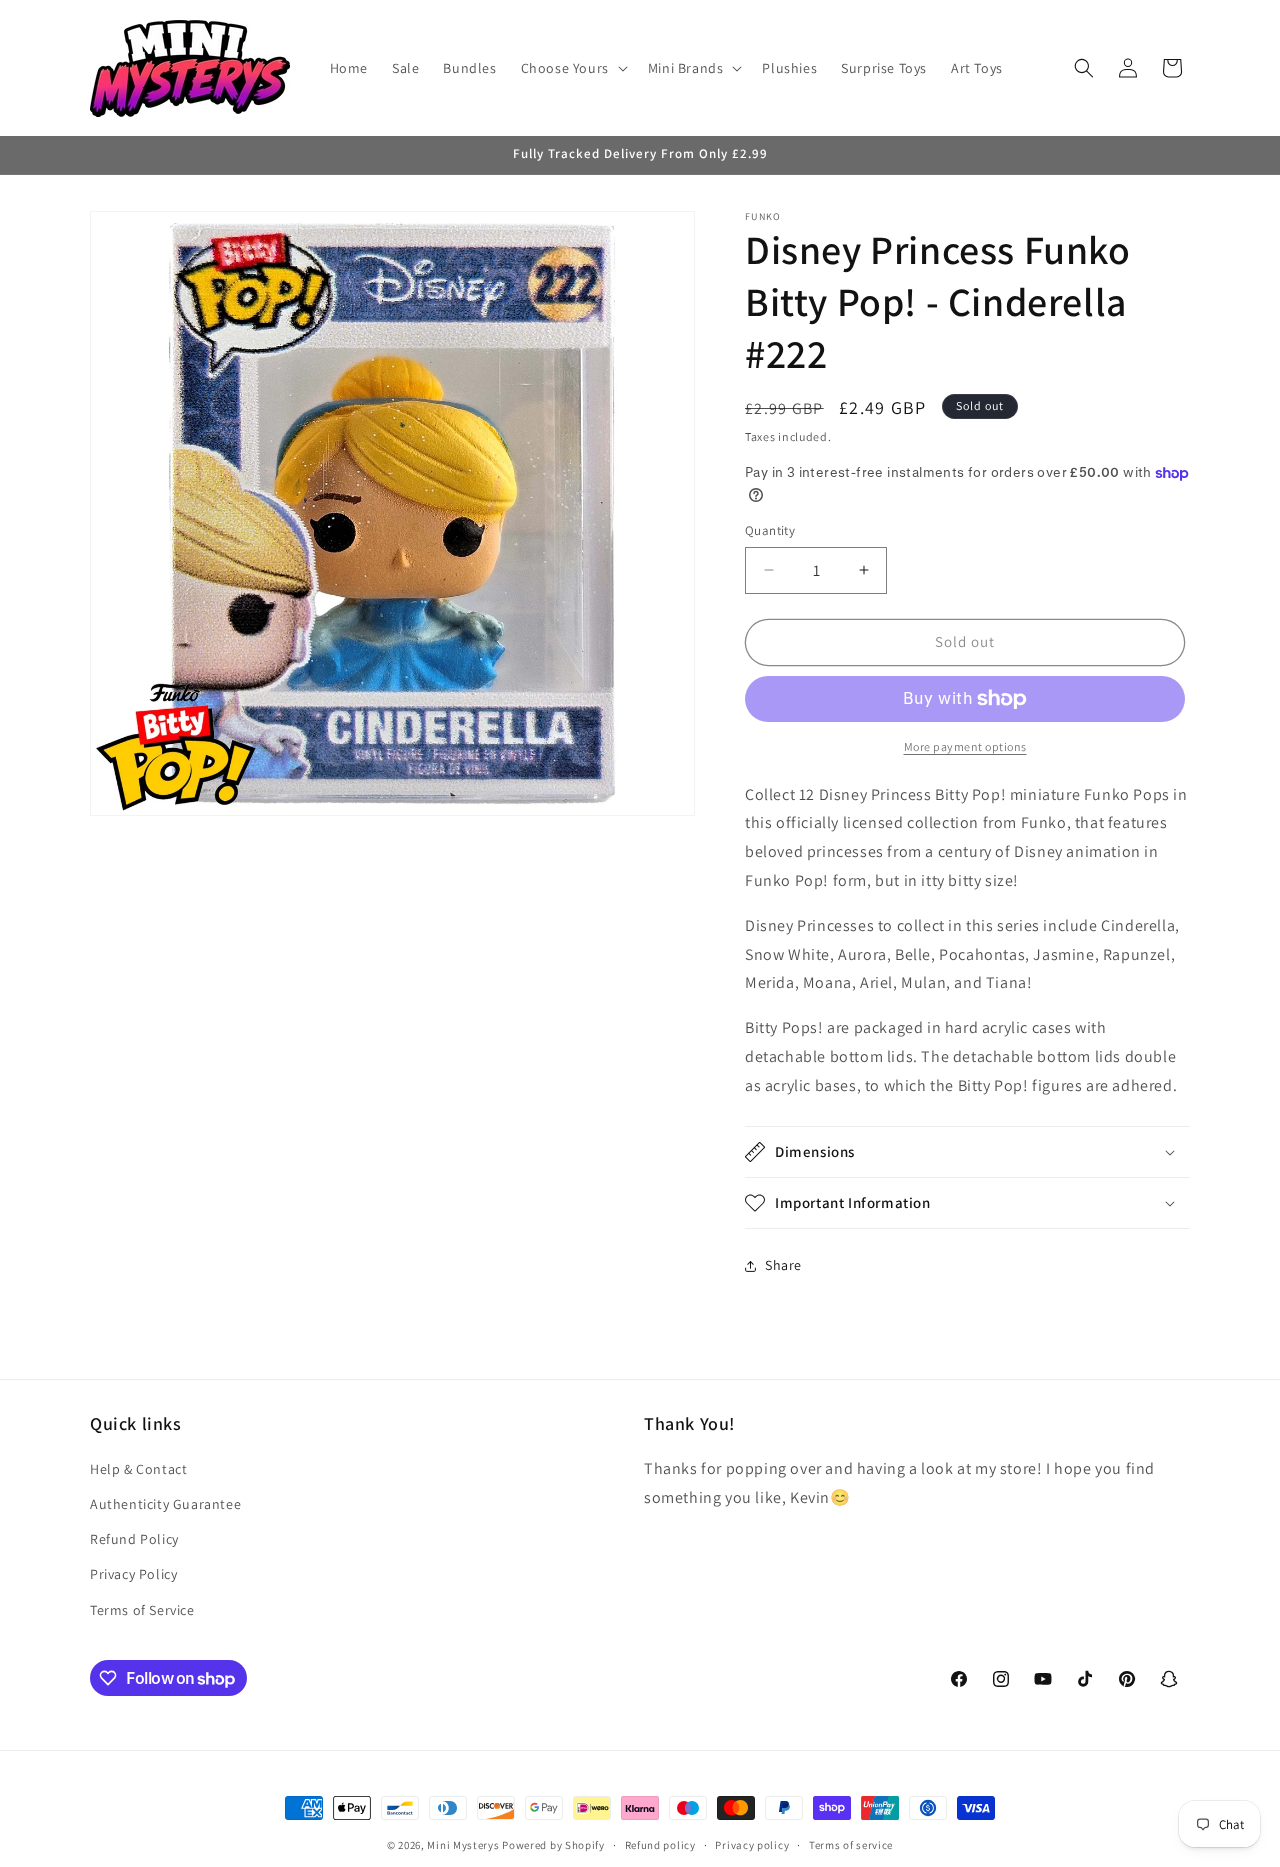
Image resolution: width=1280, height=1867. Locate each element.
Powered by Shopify (553, 1845)
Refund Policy (134, 1539)
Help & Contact (138, 1469)
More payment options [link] (965, 746)
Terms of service (851, 1845)
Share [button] (783, 1265)
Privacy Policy (133, 1574)
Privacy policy (752, 1845)
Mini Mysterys (463, 1845)
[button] (572, 68)
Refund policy (660, 1845)
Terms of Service (142, 1610)
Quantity (770, 530)
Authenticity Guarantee (165, 1504)
